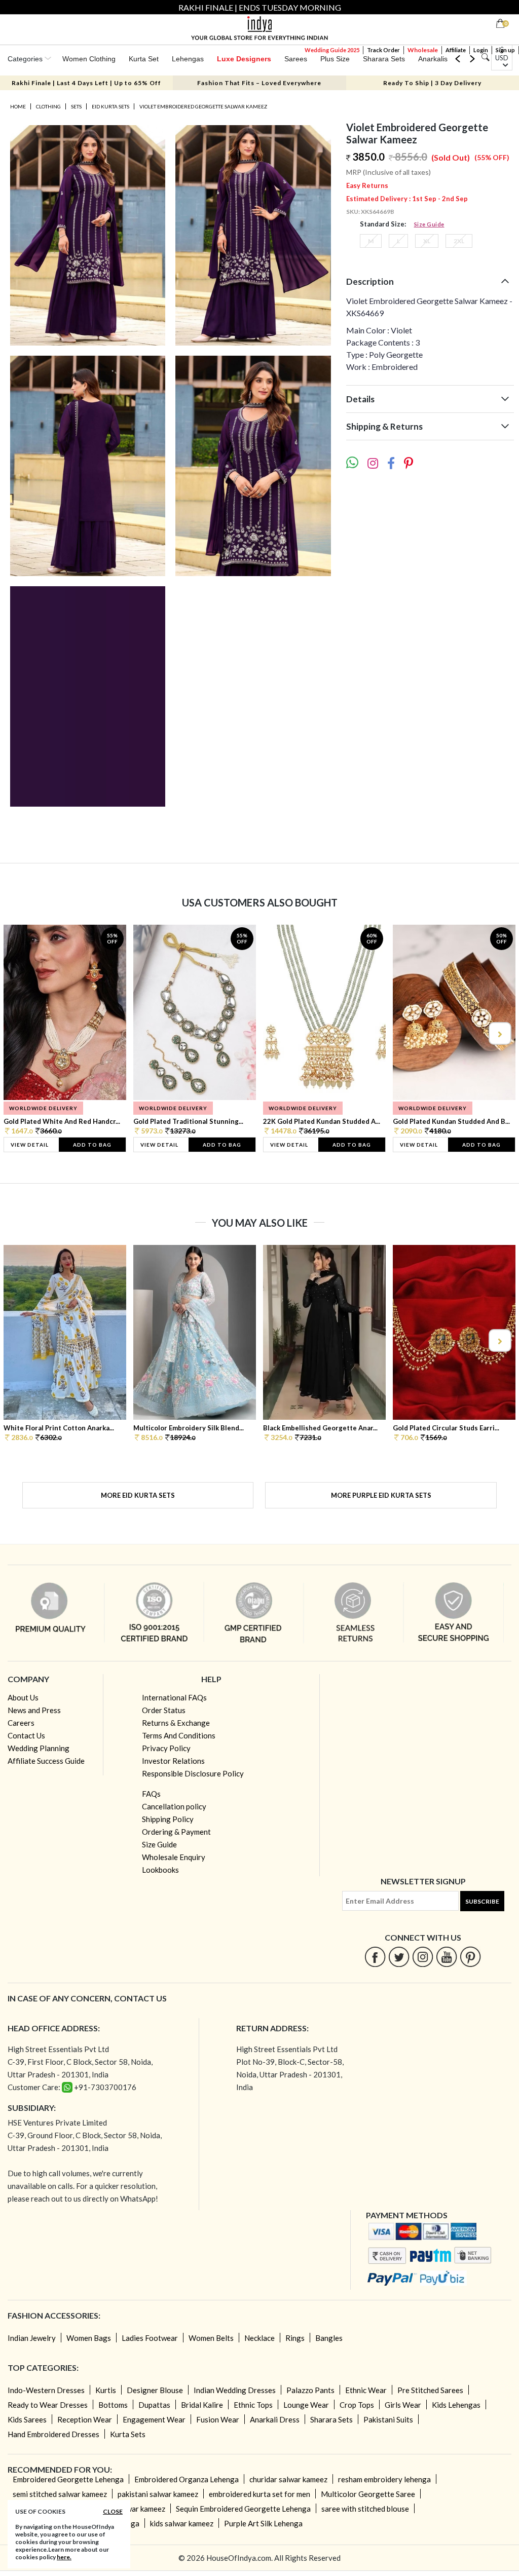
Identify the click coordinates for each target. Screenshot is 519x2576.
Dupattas (154, 2405)
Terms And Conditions (179, 1735)
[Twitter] (399, 1957)
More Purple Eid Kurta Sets (381, 1495)
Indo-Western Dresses (46, 2390)
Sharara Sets (384, 59)
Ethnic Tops (253, 2405)
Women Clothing (89, 59)
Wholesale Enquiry (174, 1857)
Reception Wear (85, 2419)
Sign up (505, 50)
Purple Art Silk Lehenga (263, 2523)
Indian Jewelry (32, 2338)
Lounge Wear (306, 2405)
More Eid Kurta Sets (138, 1495)
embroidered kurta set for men (259, 2494)
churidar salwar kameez (288, 2479)
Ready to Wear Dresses (48, 2405)
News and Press (34, 1710)
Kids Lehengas (456, 2405)
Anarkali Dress (275, 2419)
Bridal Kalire (202, 2405)
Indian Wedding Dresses (235, 2390)
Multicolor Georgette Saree (368, 2494)
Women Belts (211, 2338)
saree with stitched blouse (365, 2509)
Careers (21, 1723)
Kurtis (106, 2390)
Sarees (296, 59)
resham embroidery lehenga (384, 2479)
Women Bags (89, 2338)
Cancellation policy (174, 1806)
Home (18, 106)
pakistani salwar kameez (158, 2494)
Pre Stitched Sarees (430, 2390)
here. (64, 2557)
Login (481, 50)
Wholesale (423, 50)
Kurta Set (144, 59)
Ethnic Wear (366, 2390)
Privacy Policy (166, 1748)
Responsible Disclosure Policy (193, 1773)
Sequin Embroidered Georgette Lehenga (243, 2509)
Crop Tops (357, 2405)
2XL (459, 241)
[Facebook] (375, 1957)
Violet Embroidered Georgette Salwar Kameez (203, 106)
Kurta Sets (128, 2434)
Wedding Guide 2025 (332, 50)
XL (427, 241)
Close (113, 2511)
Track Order (383, 50)
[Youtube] (447, 1957)
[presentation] (20, 1033)
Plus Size (335, 59)
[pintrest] (471, 1957)
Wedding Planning (39, 1748)
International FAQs (174, 1697)
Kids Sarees (27, 2419)
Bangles (329, 2338)
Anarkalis (433, 59)
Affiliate (456, 50)
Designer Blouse (155, 2390)
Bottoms (113, 2405)
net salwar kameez (135, 2509)
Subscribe (482, 1901)
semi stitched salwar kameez (60, 2494)
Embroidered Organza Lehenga (187, 2479)
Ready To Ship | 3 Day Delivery (432, 83)
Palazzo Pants (310, 2390)
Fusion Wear (218, 2419)
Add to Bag (92, 1145)
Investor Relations (173, 1761)
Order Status (164, 1710)
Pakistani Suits (388, 2419)
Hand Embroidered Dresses (53, 2434)
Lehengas (188, 59)
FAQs (151, 1794)
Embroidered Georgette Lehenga (68, 2479)
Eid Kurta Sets (110, 106)
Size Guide (429, 224)
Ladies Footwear (150, 2338)
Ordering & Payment (176, 1832)
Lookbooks (160, 1870)
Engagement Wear (154, 2419)
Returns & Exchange (176, 1723)
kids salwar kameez (182, 2523)
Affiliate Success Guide (46, 1761)
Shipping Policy (168, 1819)
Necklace (259, 2338)
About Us (23, 1697)
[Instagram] (423, 1957)
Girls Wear (403, 2405)
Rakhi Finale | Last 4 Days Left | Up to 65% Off (86, 83)
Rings (295, 2338)
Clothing (48, 106)
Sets (76, 106)
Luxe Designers (244, 59)
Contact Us (26, 1735)
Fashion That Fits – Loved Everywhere (259, 83)
